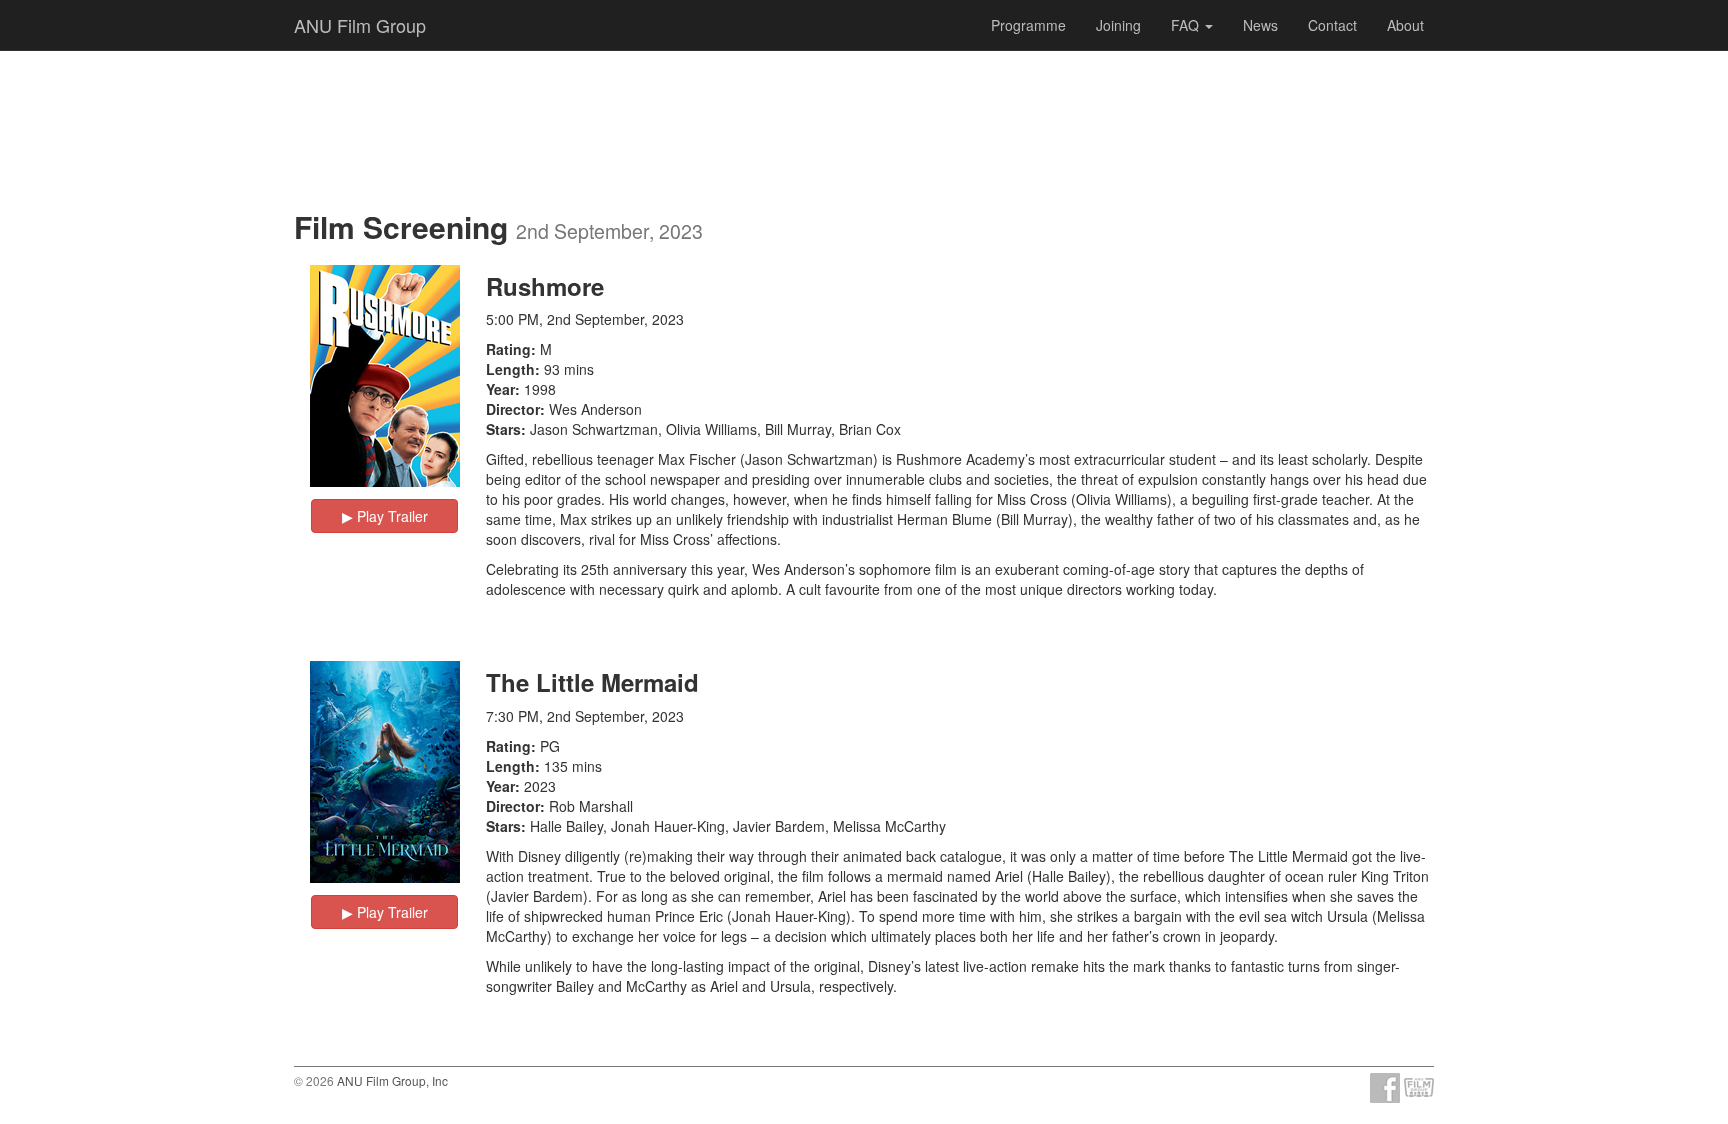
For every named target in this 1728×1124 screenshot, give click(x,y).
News (1260, 25)
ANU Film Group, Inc (392, 1080)
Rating (508, 349)
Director (513, 409)
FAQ (1187, 25)
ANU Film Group (360, 25)
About (1405, 25)
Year (500, 389)
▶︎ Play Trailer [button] (385, 516)
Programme (1028, 25)
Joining (1118, 25)
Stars (503, 429)
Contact (1332, 25)
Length (510, 369)
